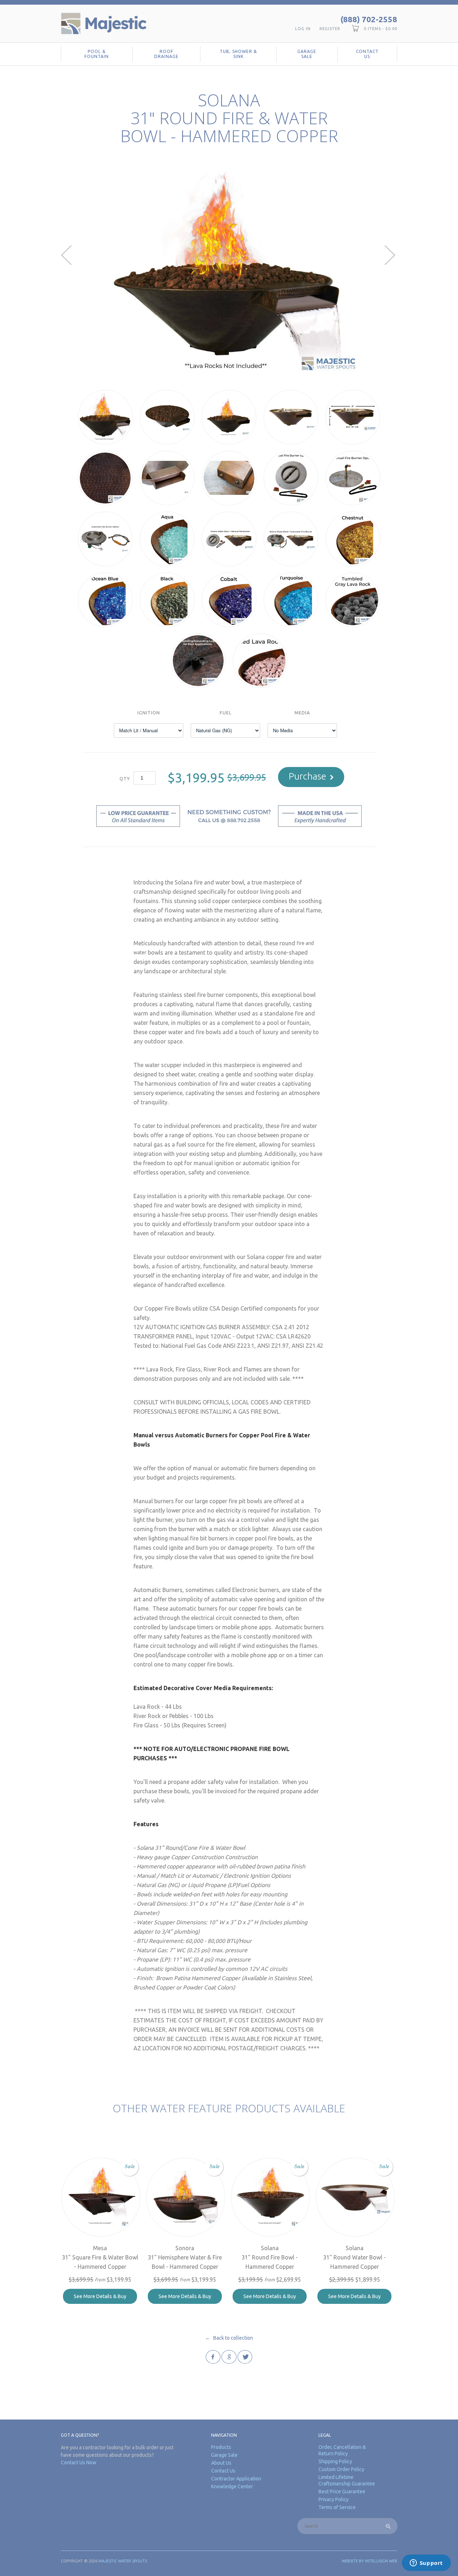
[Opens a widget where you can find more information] (426, 2563)
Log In (303, 29)
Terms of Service (337, 2507)
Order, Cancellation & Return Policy (342, 2450)
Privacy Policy (333, 2499)
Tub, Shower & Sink (238, 54)
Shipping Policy (335, 2461)
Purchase (308, 776)
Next (391, 255)
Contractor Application (236, 2479)
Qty (125, 778)
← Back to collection (229, 2338)
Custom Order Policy (341, 2469)
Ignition (149, 713)
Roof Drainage (166, 54)
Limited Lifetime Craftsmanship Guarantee (347, 2480)
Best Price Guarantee (342, 2491)
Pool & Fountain (97, 54)
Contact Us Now (79, 2462)
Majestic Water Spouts (123, 2561)
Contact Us (367, 54)
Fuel (226, 713)
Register (330, 29)
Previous (67, 255)
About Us (221, 2463)
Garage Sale (307, 54)
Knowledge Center (232, 2486)
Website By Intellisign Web (369, 2561)
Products (221, 2447)
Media (302, 713)
